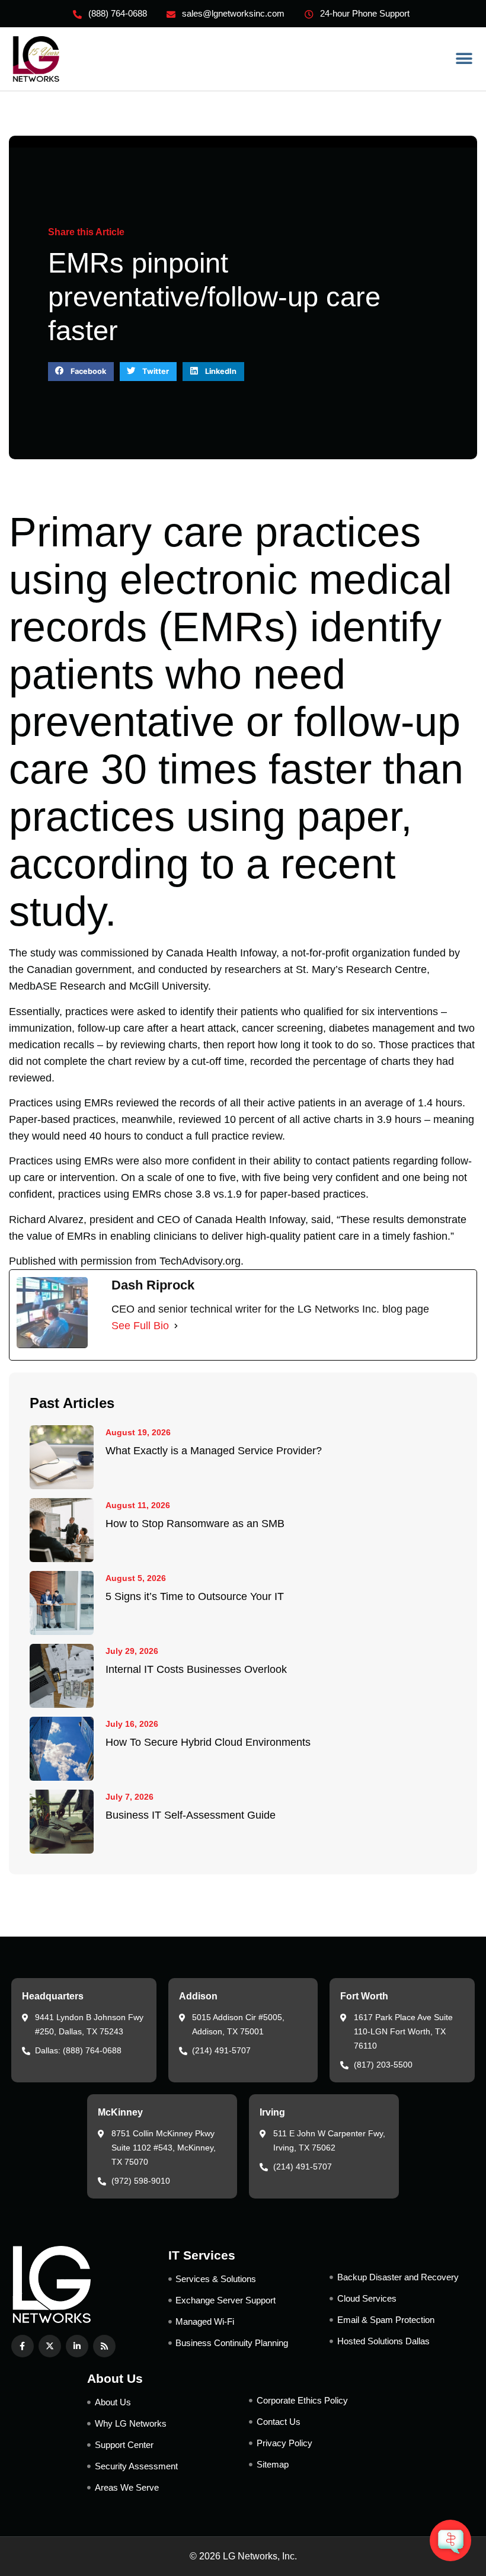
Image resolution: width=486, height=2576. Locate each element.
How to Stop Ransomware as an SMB (195, 1524)
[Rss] (104, 2346)
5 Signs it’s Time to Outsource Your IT (195, 1596)
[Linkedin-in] (77, 2346)
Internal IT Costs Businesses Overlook (196, 1669)
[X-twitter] (50, 2346)
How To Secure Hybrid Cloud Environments (208, 1742)
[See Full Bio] (176, 1326)
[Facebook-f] (23, 2346)
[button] (464, 59)
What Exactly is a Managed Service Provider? (214, 1451)
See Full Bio (140, 1326)
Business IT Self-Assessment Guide (191, 1815)
